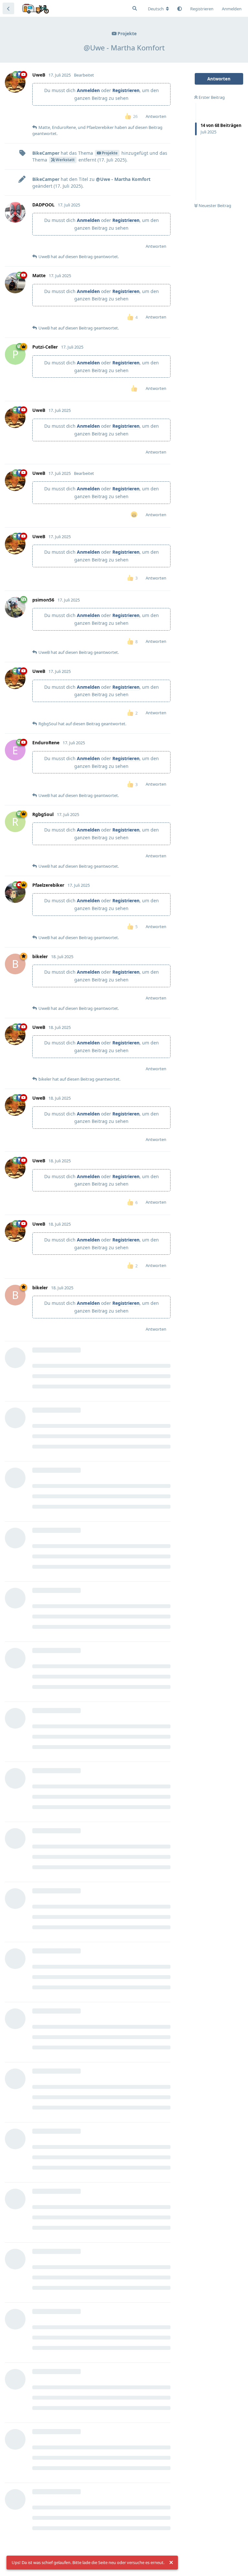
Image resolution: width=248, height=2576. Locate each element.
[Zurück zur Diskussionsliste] (8, 8)
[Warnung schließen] (171, 2563)
